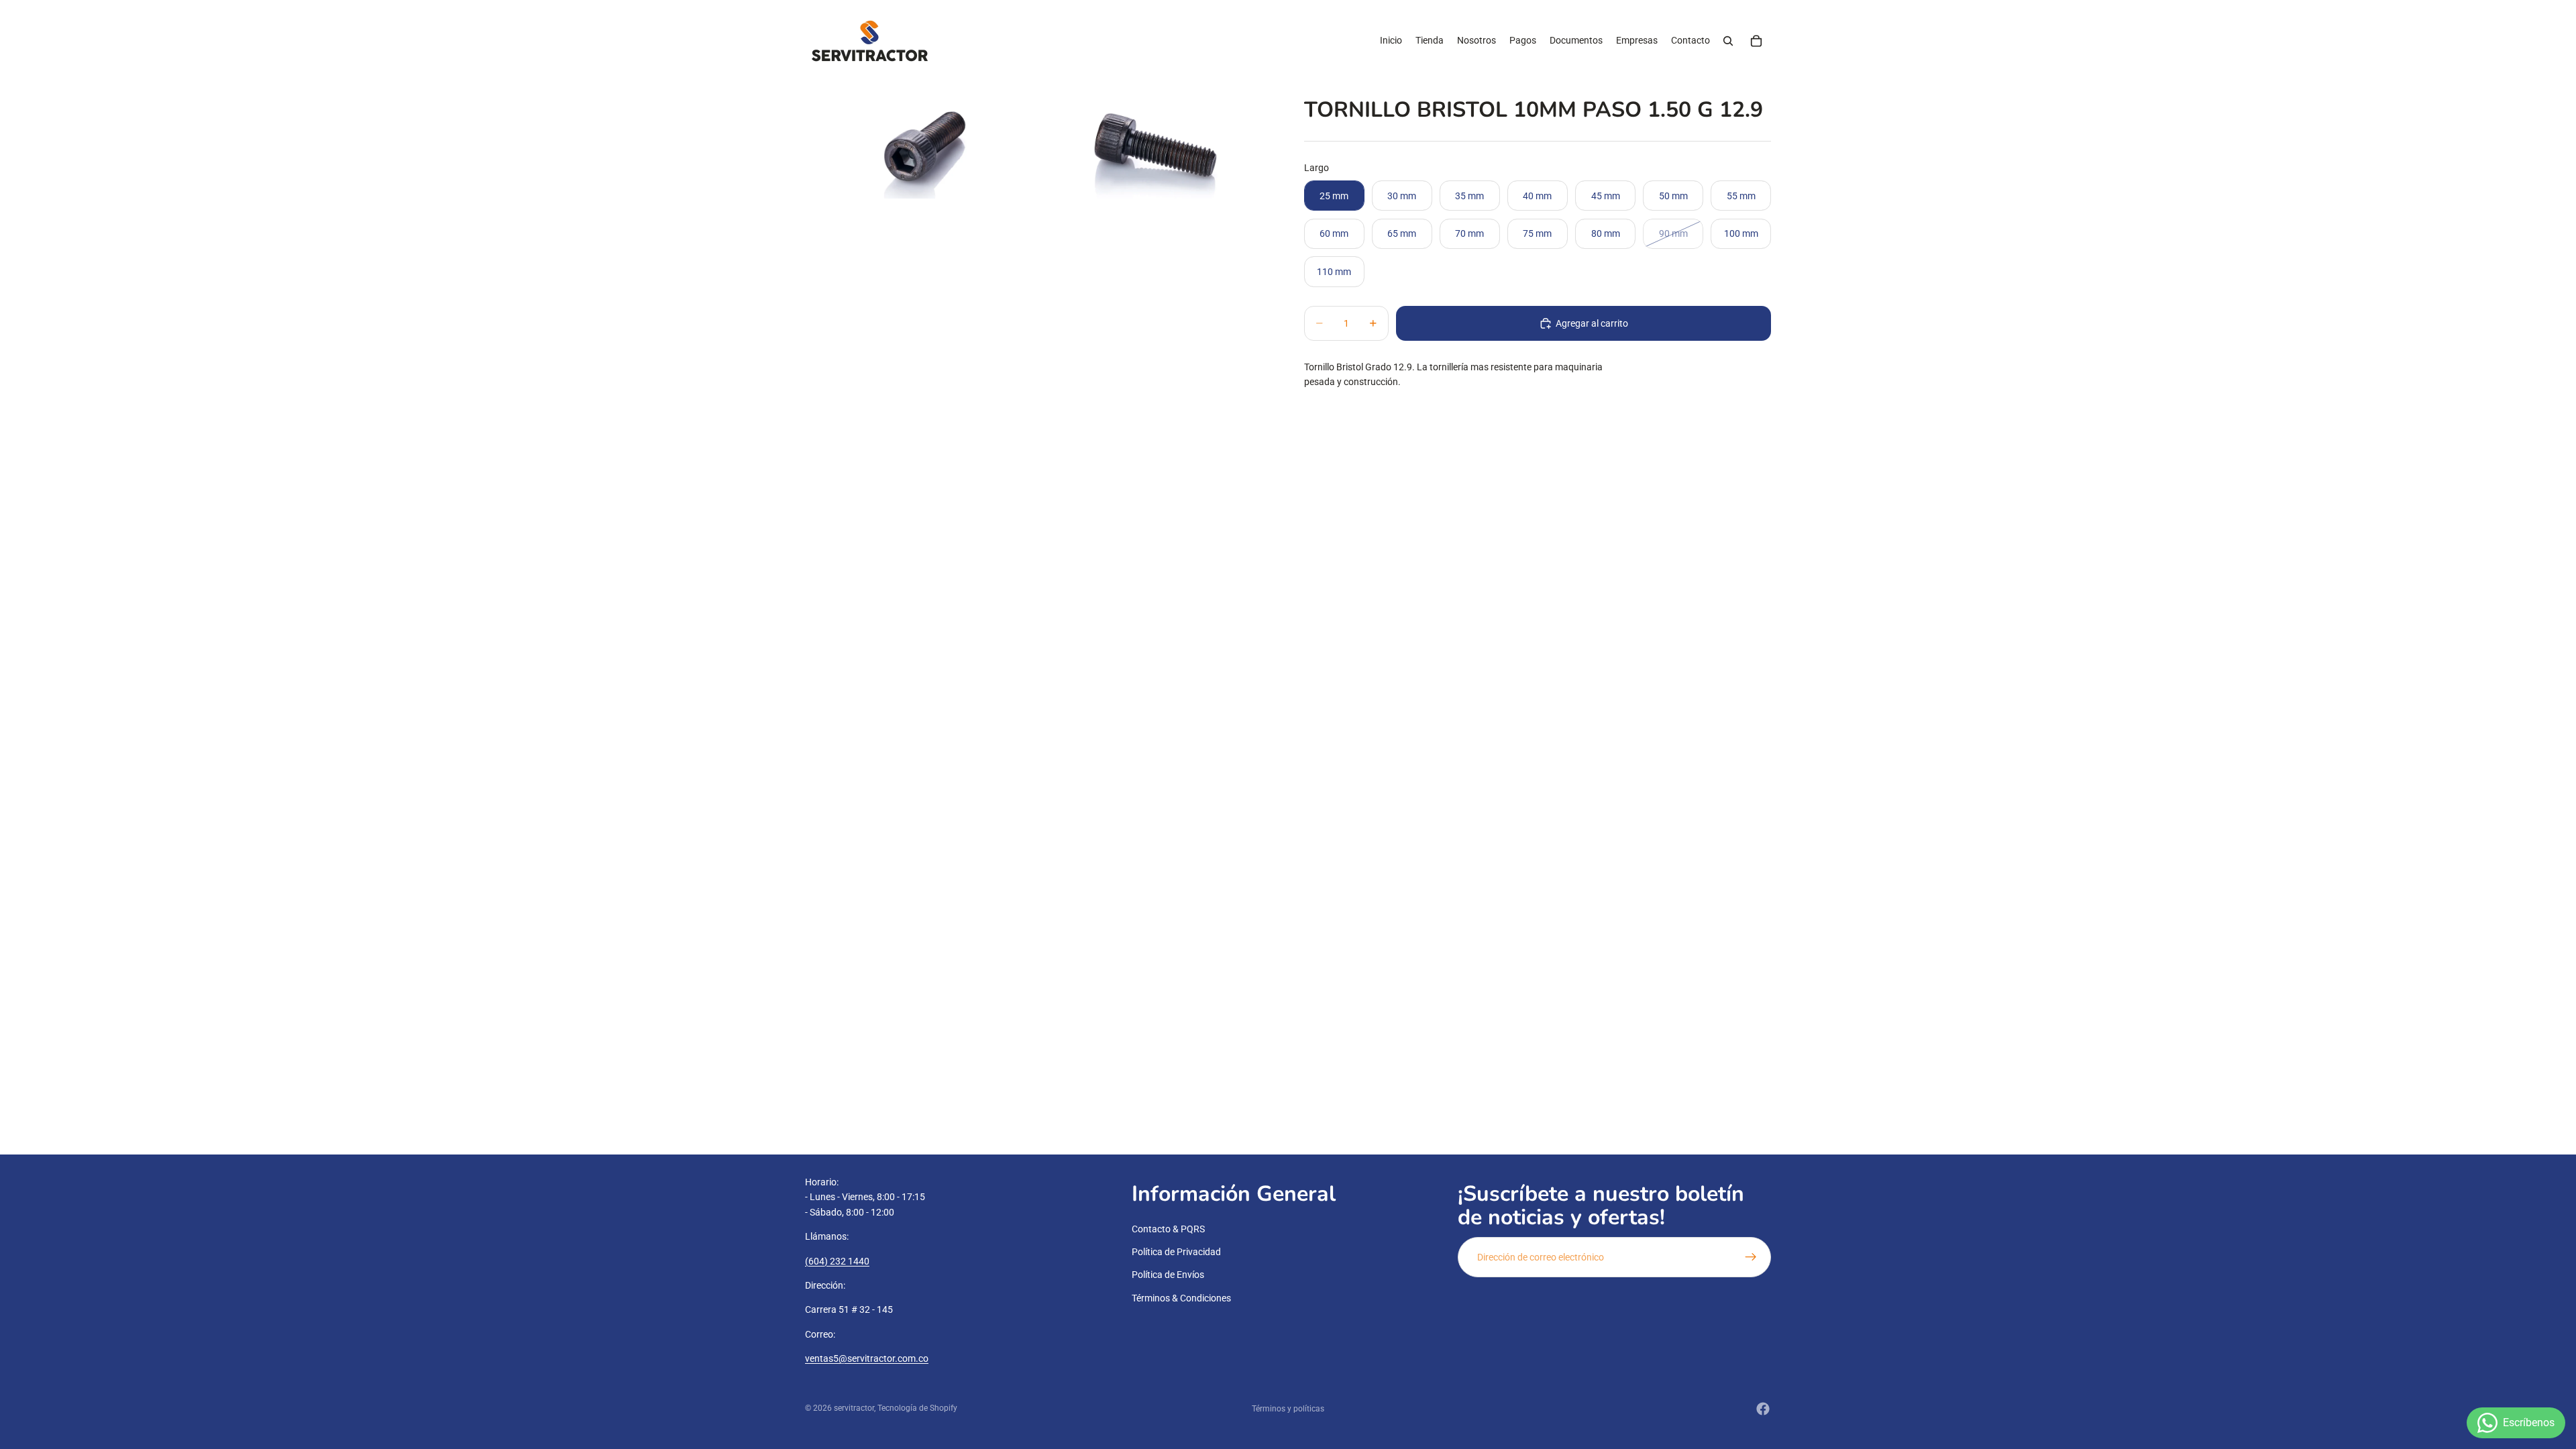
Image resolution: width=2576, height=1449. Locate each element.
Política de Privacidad (1176, 1252)
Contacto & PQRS (1168, 1229)
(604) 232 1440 (837, 1261)
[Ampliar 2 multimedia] (1155, 140)
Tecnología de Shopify (917, 1408)
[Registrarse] (1751, 1257)
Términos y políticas (1288, 1409)
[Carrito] (1756, 41)
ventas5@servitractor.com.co (867, 1359)
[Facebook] (1763, 1409)
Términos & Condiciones (1181, 1298)
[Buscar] (1728, 41)
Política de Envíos (1168, 1275)
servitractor (854, 1408)
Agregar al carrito (1592, 323)
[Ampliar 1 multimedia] (922, 140)
